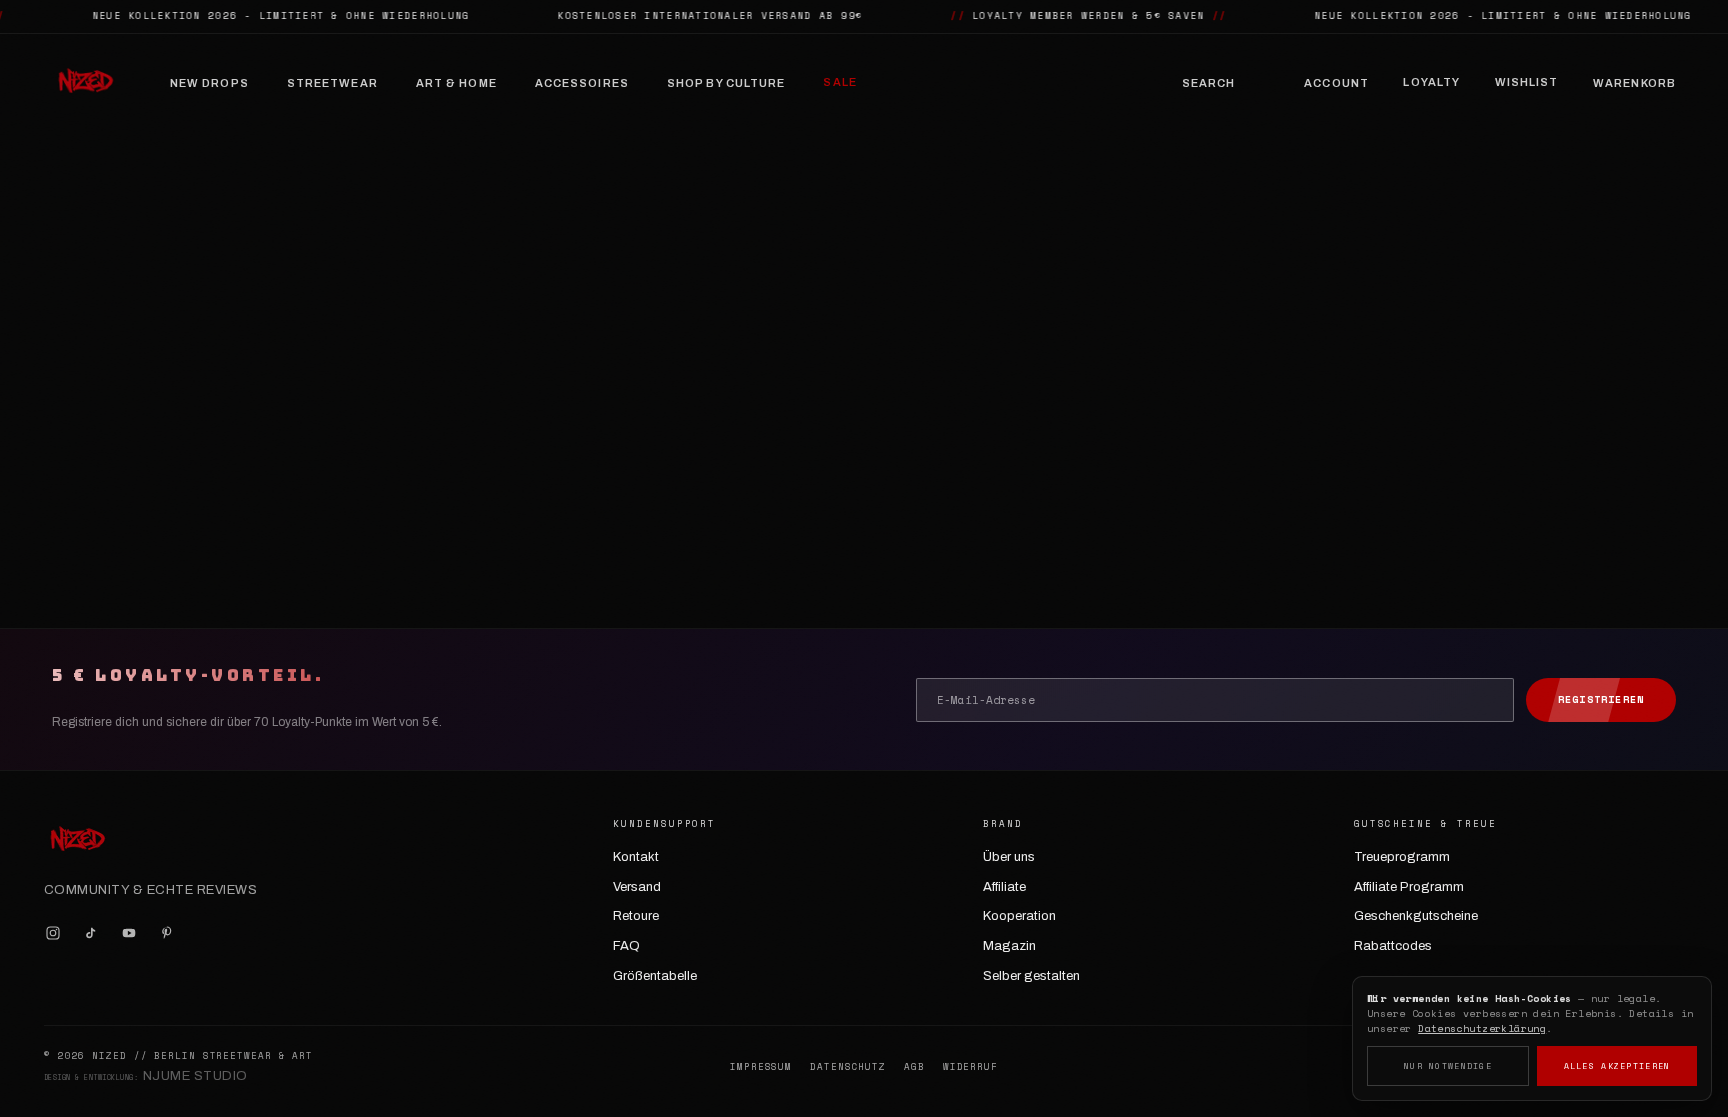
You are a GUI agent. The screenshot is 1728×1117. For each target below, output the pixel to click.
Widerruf (970, 1067)
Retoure (636, 916)
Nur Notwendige (1448, 1066)
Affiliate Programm (1409, 887)
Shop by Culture (726, 83)
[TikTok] (91, 933)
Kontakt (636, 857)
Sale (839, 82)
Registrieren (1601, 699)
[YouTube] (129, 933)
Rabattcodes (1393, 946)
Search (1209, 83)
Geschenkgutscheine (1416, 916)
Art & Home (456, 83)
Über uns (1009, 857)
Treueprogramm (1402, 857)
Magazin (1009, 946)
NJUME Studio (195, 1076)
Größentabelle (655, 976)
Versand (637, 887)
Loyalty (1431, 82)
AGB (914, 1067)
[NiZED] (85, 83)
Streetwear (332, 83)
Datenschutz (848, 1067)
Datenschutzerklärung (1482, 1028)
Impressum (761, 1067)
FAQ (626, 946)
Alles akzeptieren (1617, 1066)
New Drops (209, 83)
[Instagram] (53, 933)
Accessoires (582, 83)
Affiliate (1004, 887)
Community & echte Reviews (150, 890)
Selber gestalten (1031, 976)
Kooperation (1019, 916)
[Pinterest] (167, 933)
